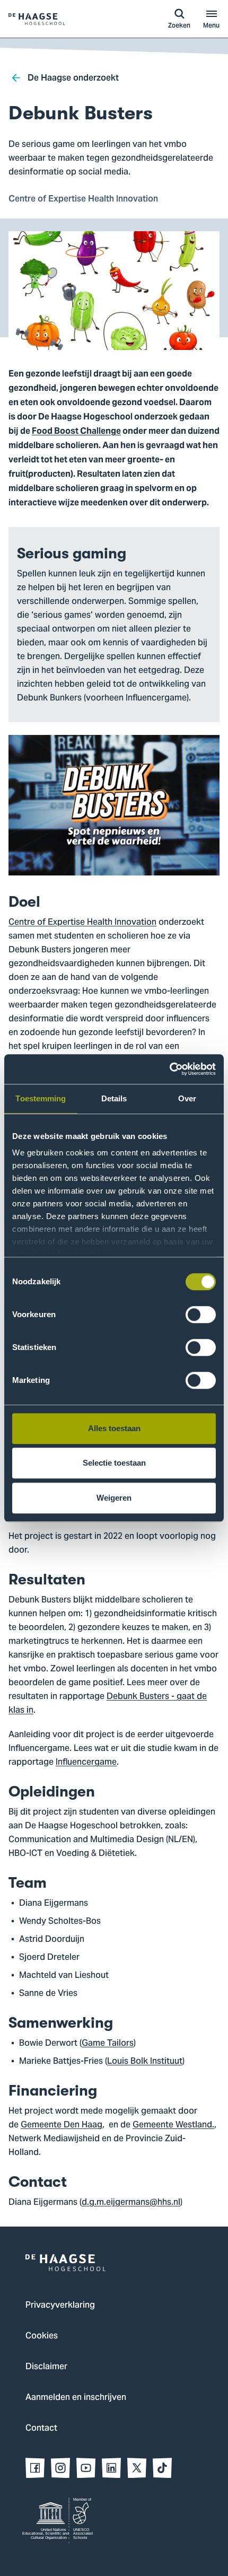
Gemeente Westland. (173, 2125)
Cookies (42, 2336)
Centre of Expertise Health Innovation (82, 923)
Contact (41, 2429)
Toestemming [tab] (41, 1098)
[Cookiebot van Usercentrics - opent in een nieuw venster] (169, 1069)
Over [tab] (187, 1098)
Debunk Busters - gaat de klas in (108, 1704)
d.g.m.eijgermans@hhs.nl (131, 2203)
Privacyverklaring (60, 2306)
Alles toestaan (114, 1428)
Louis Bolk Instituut (145, 2062)
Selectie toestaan (114, 1463)
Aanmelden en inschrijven (76, 2398)
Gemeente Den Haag (62, 2125)
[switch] (201, 1315)
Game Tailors (108, 2044)
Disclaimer (46, 2367)
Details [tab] (114, 1098)
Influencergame (86, 1763)
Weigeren (114, 1498)
